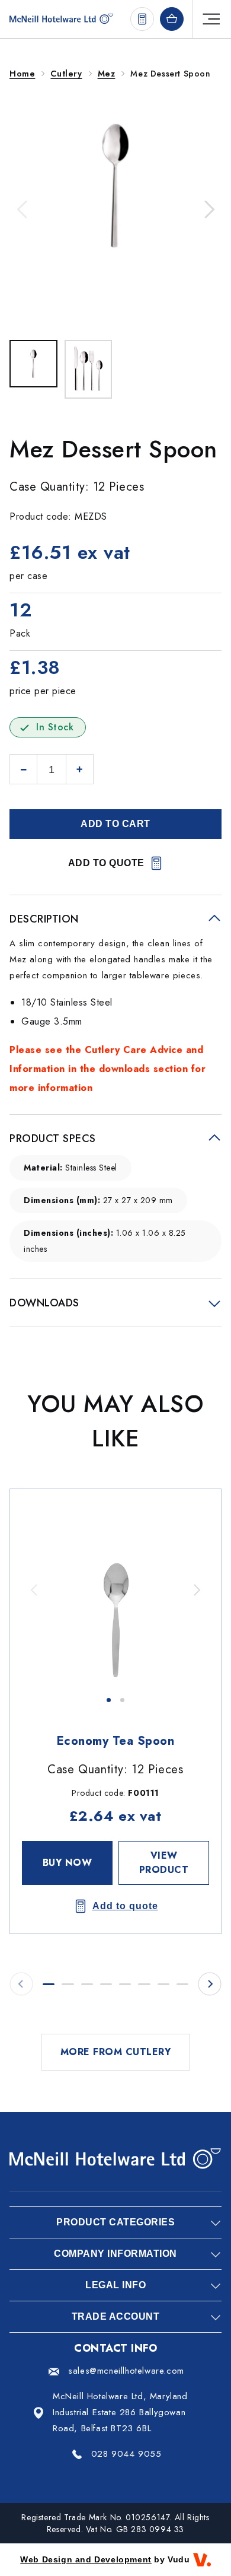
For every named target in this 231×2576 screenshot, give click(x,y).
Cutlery (66, 74)
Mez (107, 74)
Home (22, 74)
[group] (115, 1590)
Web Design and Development (86, 2559)
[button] (23, 209)
